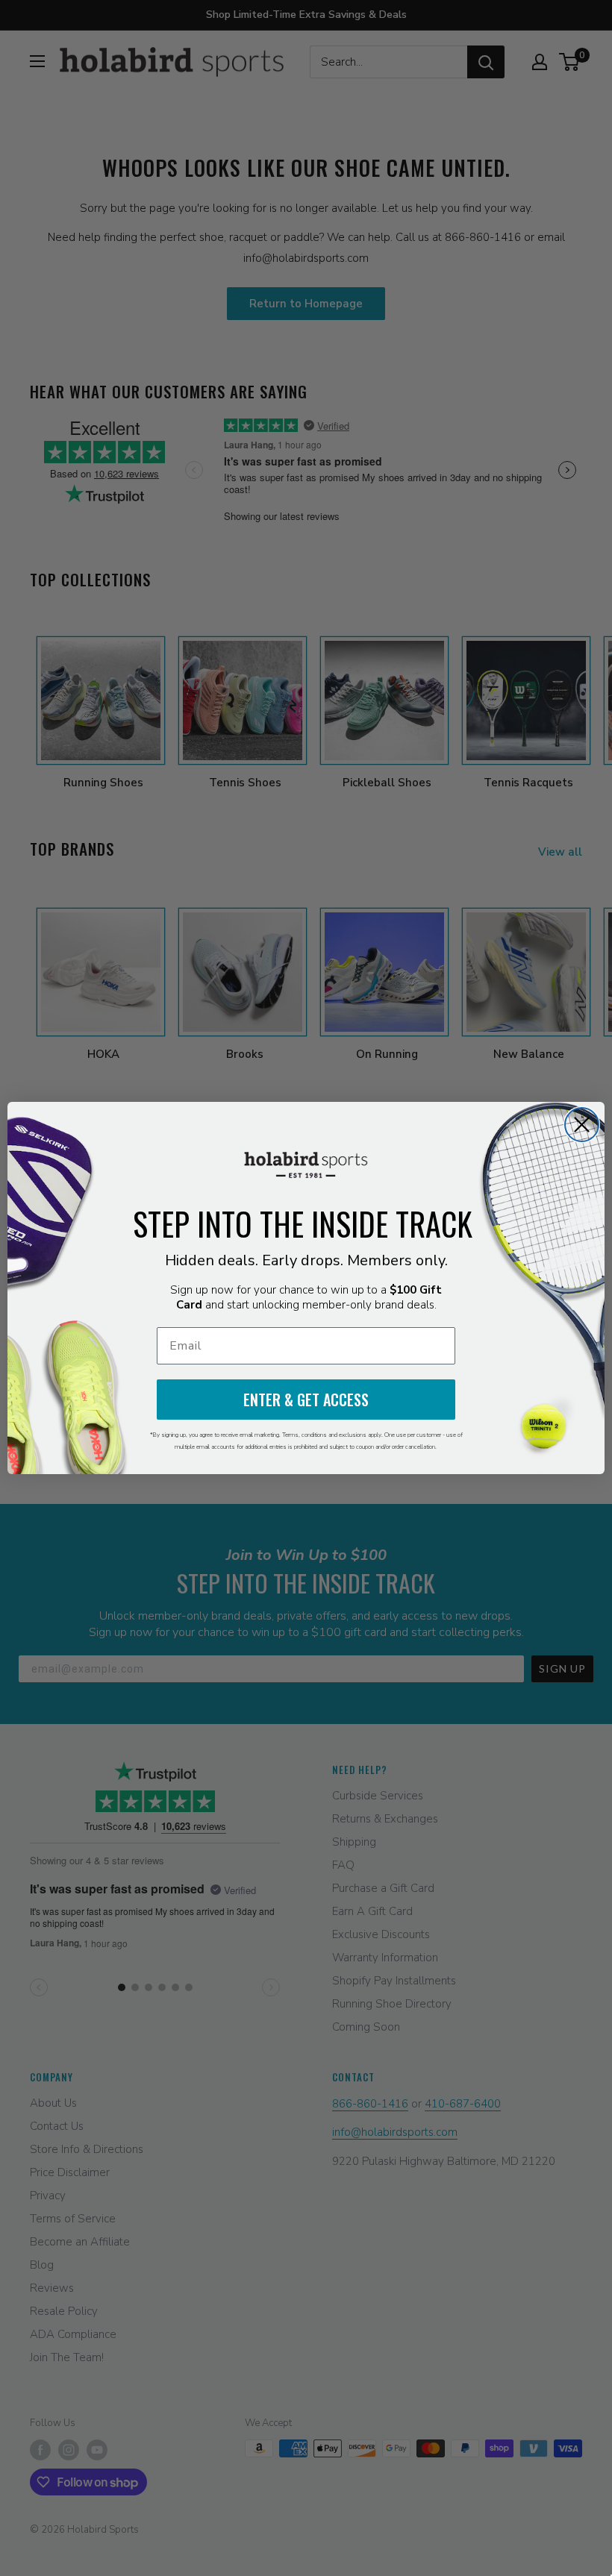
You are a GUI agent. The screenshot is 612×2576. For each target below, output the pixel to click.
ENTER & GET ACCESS (306, 1400)
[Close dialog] (582, 1125)
